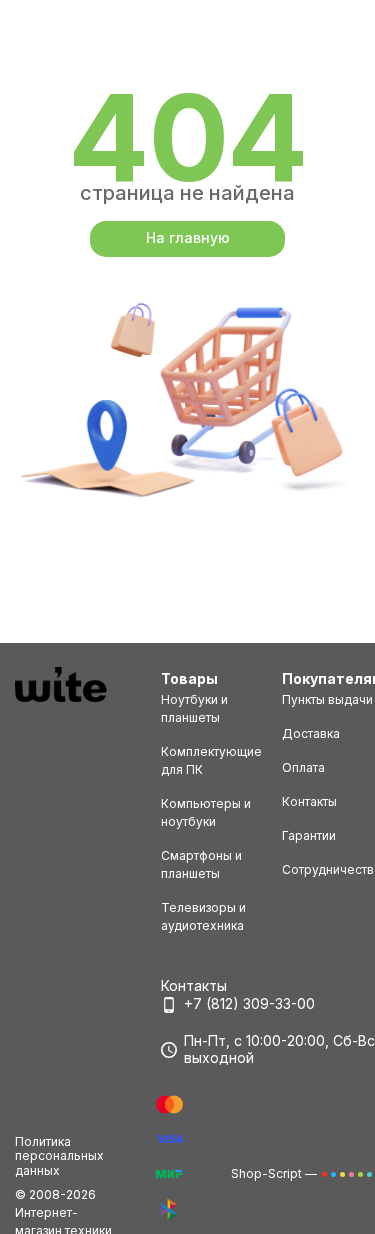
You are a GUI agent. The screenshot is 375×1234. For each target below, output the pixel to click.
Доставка (311, 733)
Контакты (309, 801)
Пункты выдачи (327, 699)
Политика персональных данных (59, 1156)
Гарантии (309, 835)
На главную (188, 237)
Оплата (303, 767)
